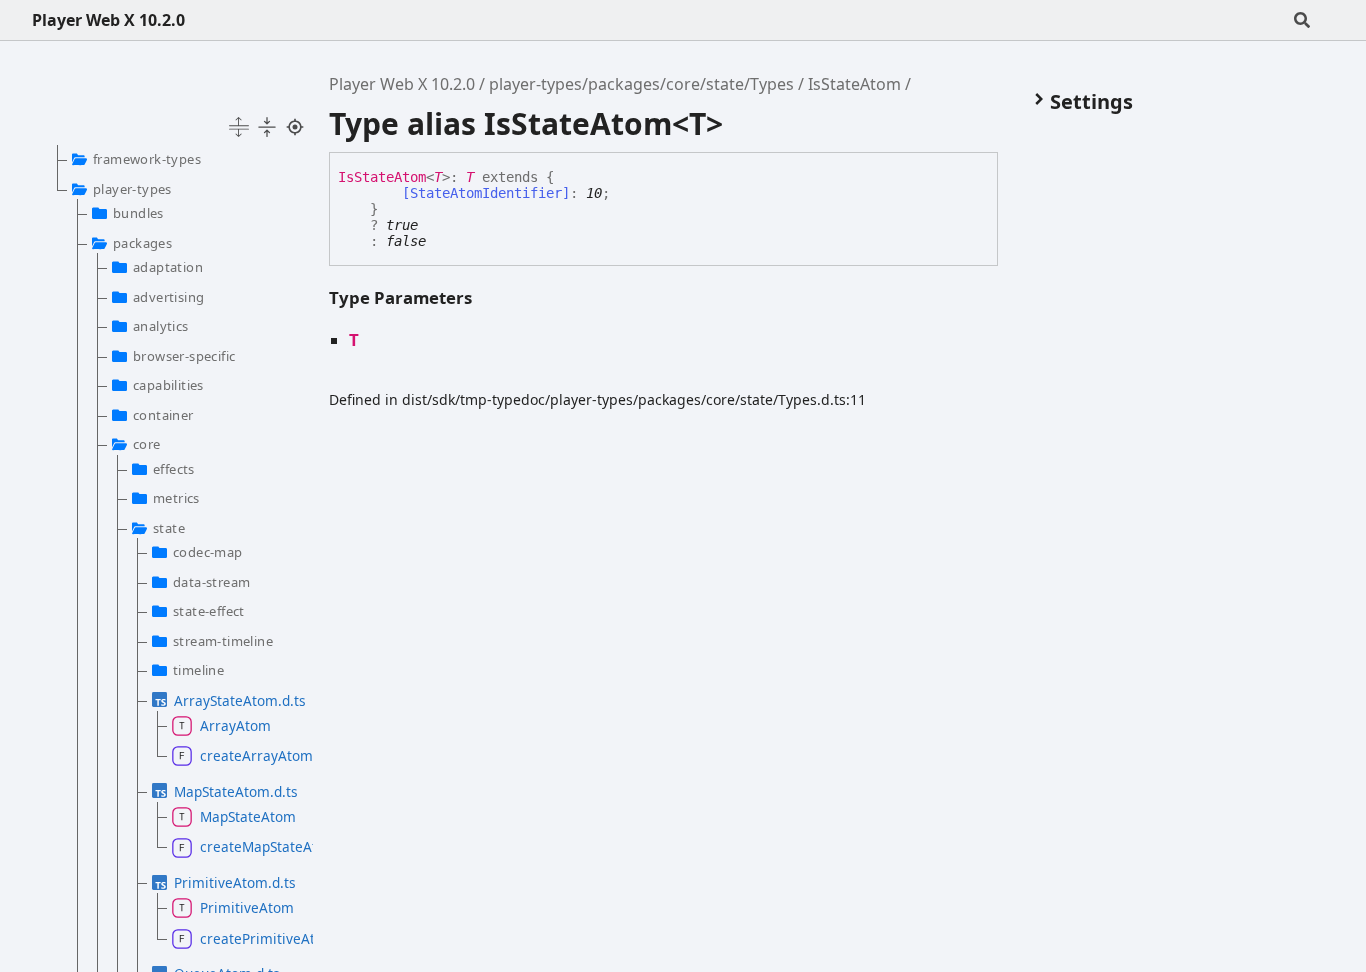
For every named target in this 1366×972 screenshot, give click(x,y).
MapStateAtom (246, 816)
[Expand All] (239, 127)
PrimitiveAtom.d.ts (233, 882)
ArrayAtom (235, 725)
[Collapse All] (267, 127)
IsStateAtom (854, 84)
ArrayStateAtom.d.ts (233, 700)
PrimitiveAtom (246, 907)
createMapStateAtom (246, 846)
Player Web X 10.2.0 (108, 20)
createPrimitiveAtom (246, 938)
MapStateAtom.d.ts (233, 791)
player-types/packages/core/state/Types (641, 84)
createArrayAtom (246, 755)
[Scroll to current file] (295, 127)
